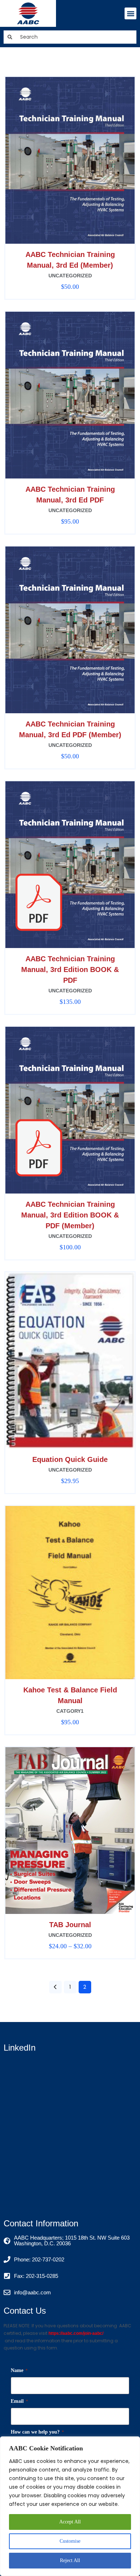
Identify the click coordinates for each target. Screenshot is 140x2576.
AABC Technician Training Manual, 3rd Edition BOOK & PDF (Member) (70, 1215)
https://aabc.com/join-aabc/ (76, 2333)
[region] (70, 2506)
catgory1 (70, 1711)
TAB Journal (70, 1925)
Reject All (70, 2560)
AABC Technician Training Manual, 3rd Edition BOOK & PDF (70, 969)
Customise (70, 2541)
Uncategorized (70, 276)
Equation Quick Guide (70, 1459)
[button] (130, 13)
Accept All (70, 2522)
